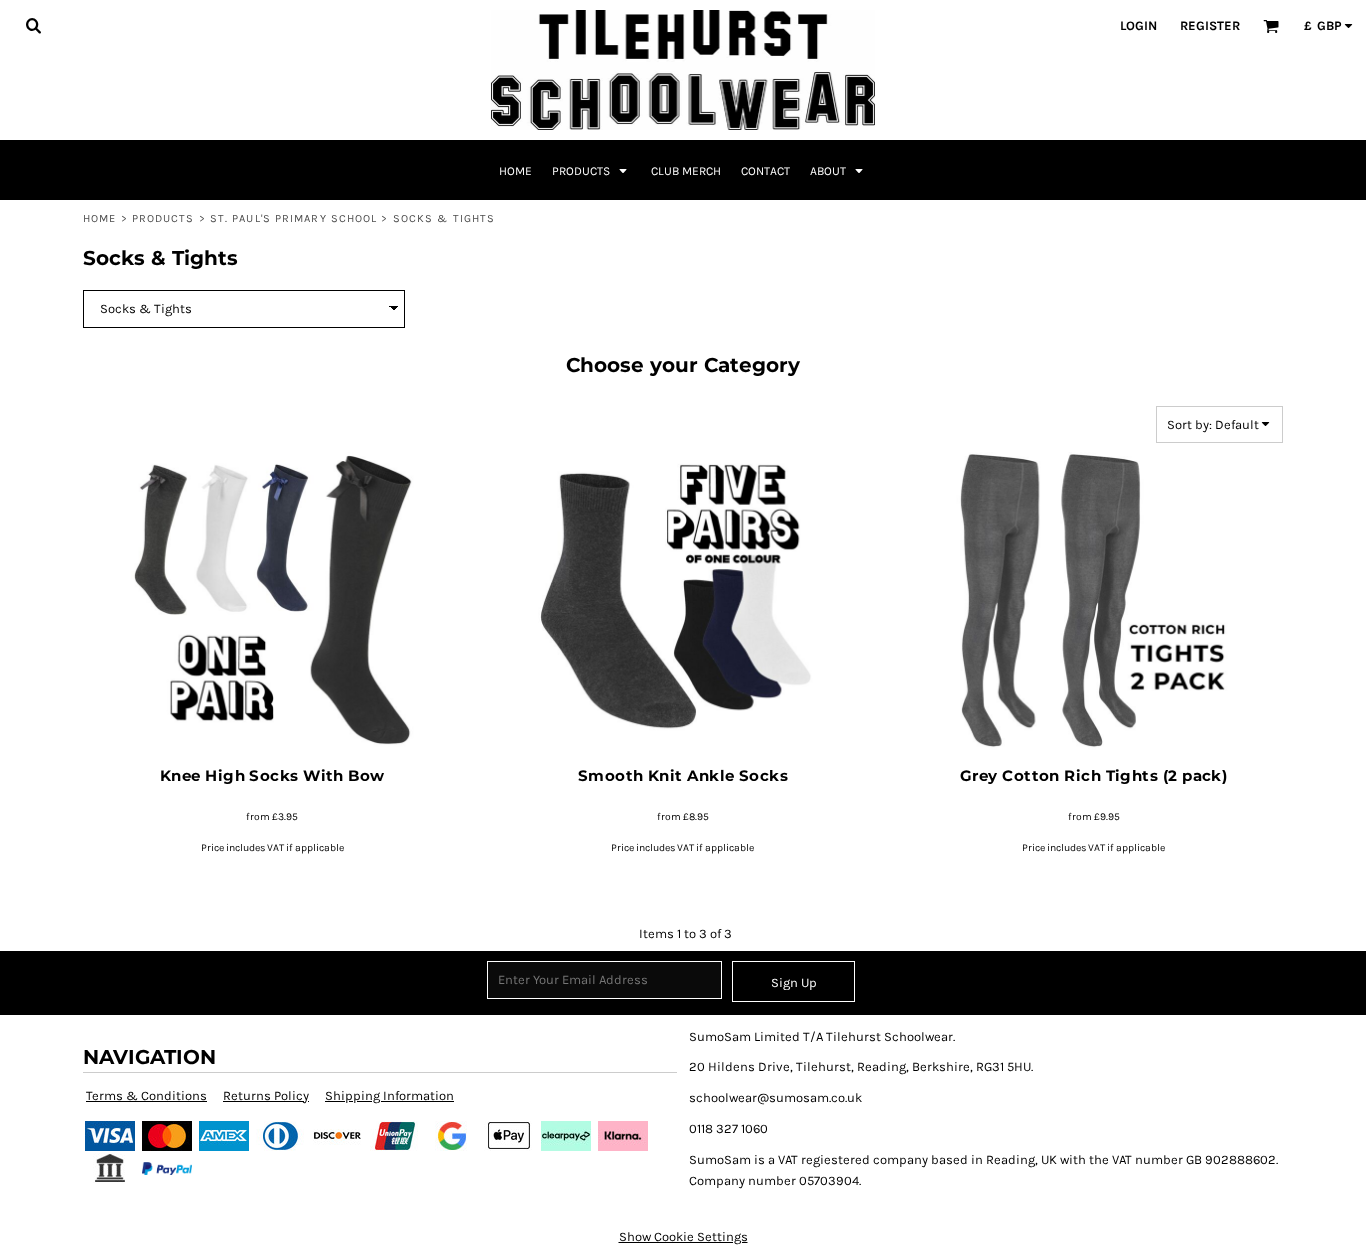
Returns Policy (266, 1095)
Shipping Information (389, 1095)
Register (1210, 25)
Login (1138, 25)
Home (99, 218)
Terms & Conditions (146, 1095)
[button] (33, 25)
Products (163, 218)
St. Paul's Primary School (294, 218)
